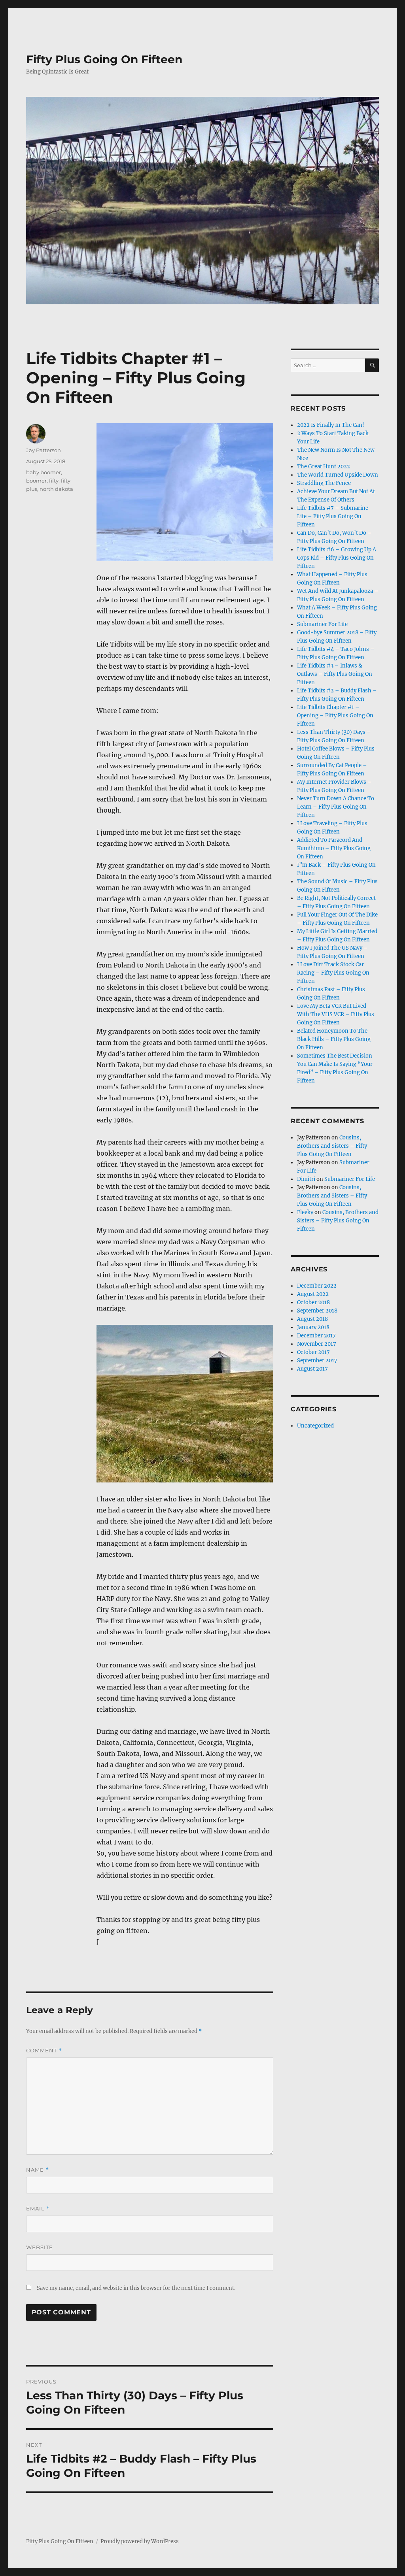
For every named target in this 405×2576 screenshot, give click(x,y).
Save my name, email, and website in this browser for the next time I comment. (136, 2288)
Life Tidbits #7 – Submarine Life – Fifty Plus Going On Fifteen (333, 516)
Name (38, 2170)
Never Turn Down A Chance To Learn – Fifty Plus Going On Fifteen (336, 807)
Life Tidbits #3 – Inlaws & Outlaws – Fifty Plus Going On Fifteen (335, 674)
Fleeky (305, 1212)
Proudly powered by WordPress (140, 2541)
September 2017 (317, 1361)
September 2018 (317, 1311)
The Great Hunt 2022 (324, 467)
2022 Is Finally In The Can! (331, 425)
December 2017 (316, 1336)
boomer (36, 481)
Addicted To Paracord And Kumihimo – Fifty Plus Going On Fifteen (334, 848)
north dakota (56, 489)
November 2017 (317, 1344)
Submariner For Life (322, 624)
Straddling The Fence (324, 483)
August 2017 (312, 1369)
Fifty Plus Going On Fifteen (104, 59)
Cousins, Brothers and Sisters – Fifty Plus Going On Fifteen (332, 1146)
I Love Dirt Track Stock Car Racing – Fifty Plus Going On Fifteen (333, 973)
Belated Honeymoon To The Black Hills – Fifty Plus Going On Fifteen (334, 1039)
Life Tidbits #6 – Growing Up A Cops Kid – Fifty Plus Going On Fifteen (337, 558)
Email (38, 2209)
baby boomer (44, 472)
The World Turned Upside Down (338, 475)
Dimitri (306, 1179)
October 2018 (313, 1302)
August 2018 (312, 1319)
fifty (54, 481)
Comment (44, 2051)
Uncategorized (315, 1426)
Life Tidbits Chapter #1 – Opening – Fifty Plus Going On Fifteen (335, 716)
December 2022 (317, 1286)
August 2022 (313, 1294)
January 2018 (313, 1327)
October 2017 (313, 1352)
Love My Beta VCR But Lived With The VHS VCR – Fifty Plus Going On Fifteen (336, 1014)
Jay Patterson (44, 450)
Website (40, 2247)
